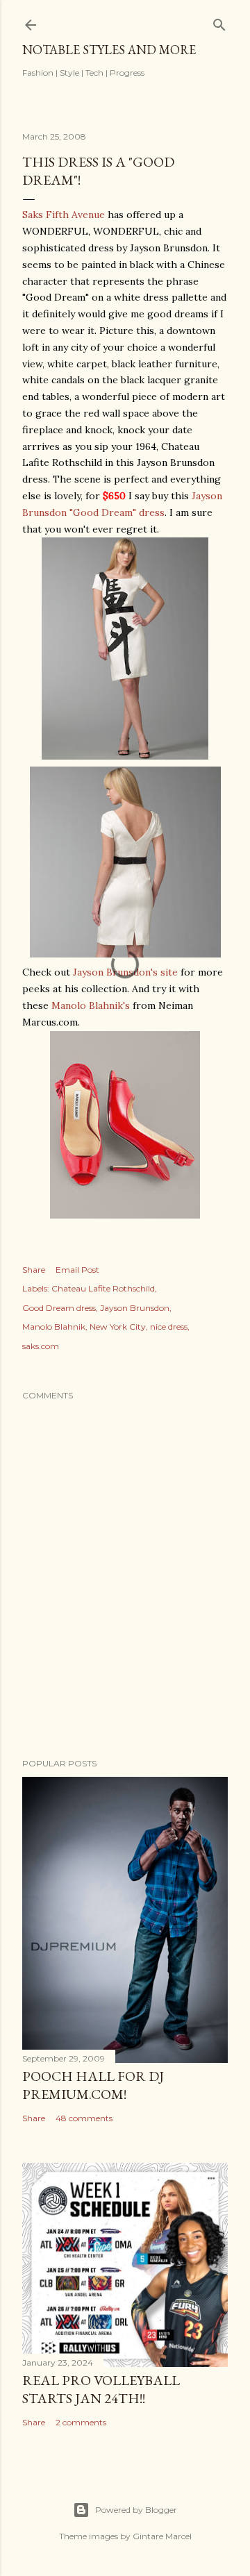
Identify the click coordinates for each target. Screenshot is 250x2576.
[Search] (219, 22)
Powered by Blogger (136, 2510)
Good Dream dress (59, 1308)
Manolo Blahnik (54, 1327)
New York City (118, 1327)
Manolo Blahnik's (91, 1005)
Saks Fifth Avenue (64, 215)
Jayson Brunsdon (135, 1308)
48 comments (84, 2118)
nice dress (169, 1327)
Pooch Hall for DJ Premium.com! (93, 2085)
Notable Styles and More (109, 50)
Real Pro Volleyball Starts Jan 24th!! (101, 2389)
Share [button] (34, 1270)
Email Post (77, 1270)
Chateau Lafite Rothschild (103, 1288)
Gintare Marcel (162, 2536)
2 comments (81, 2422)
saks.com (41, 1346)
